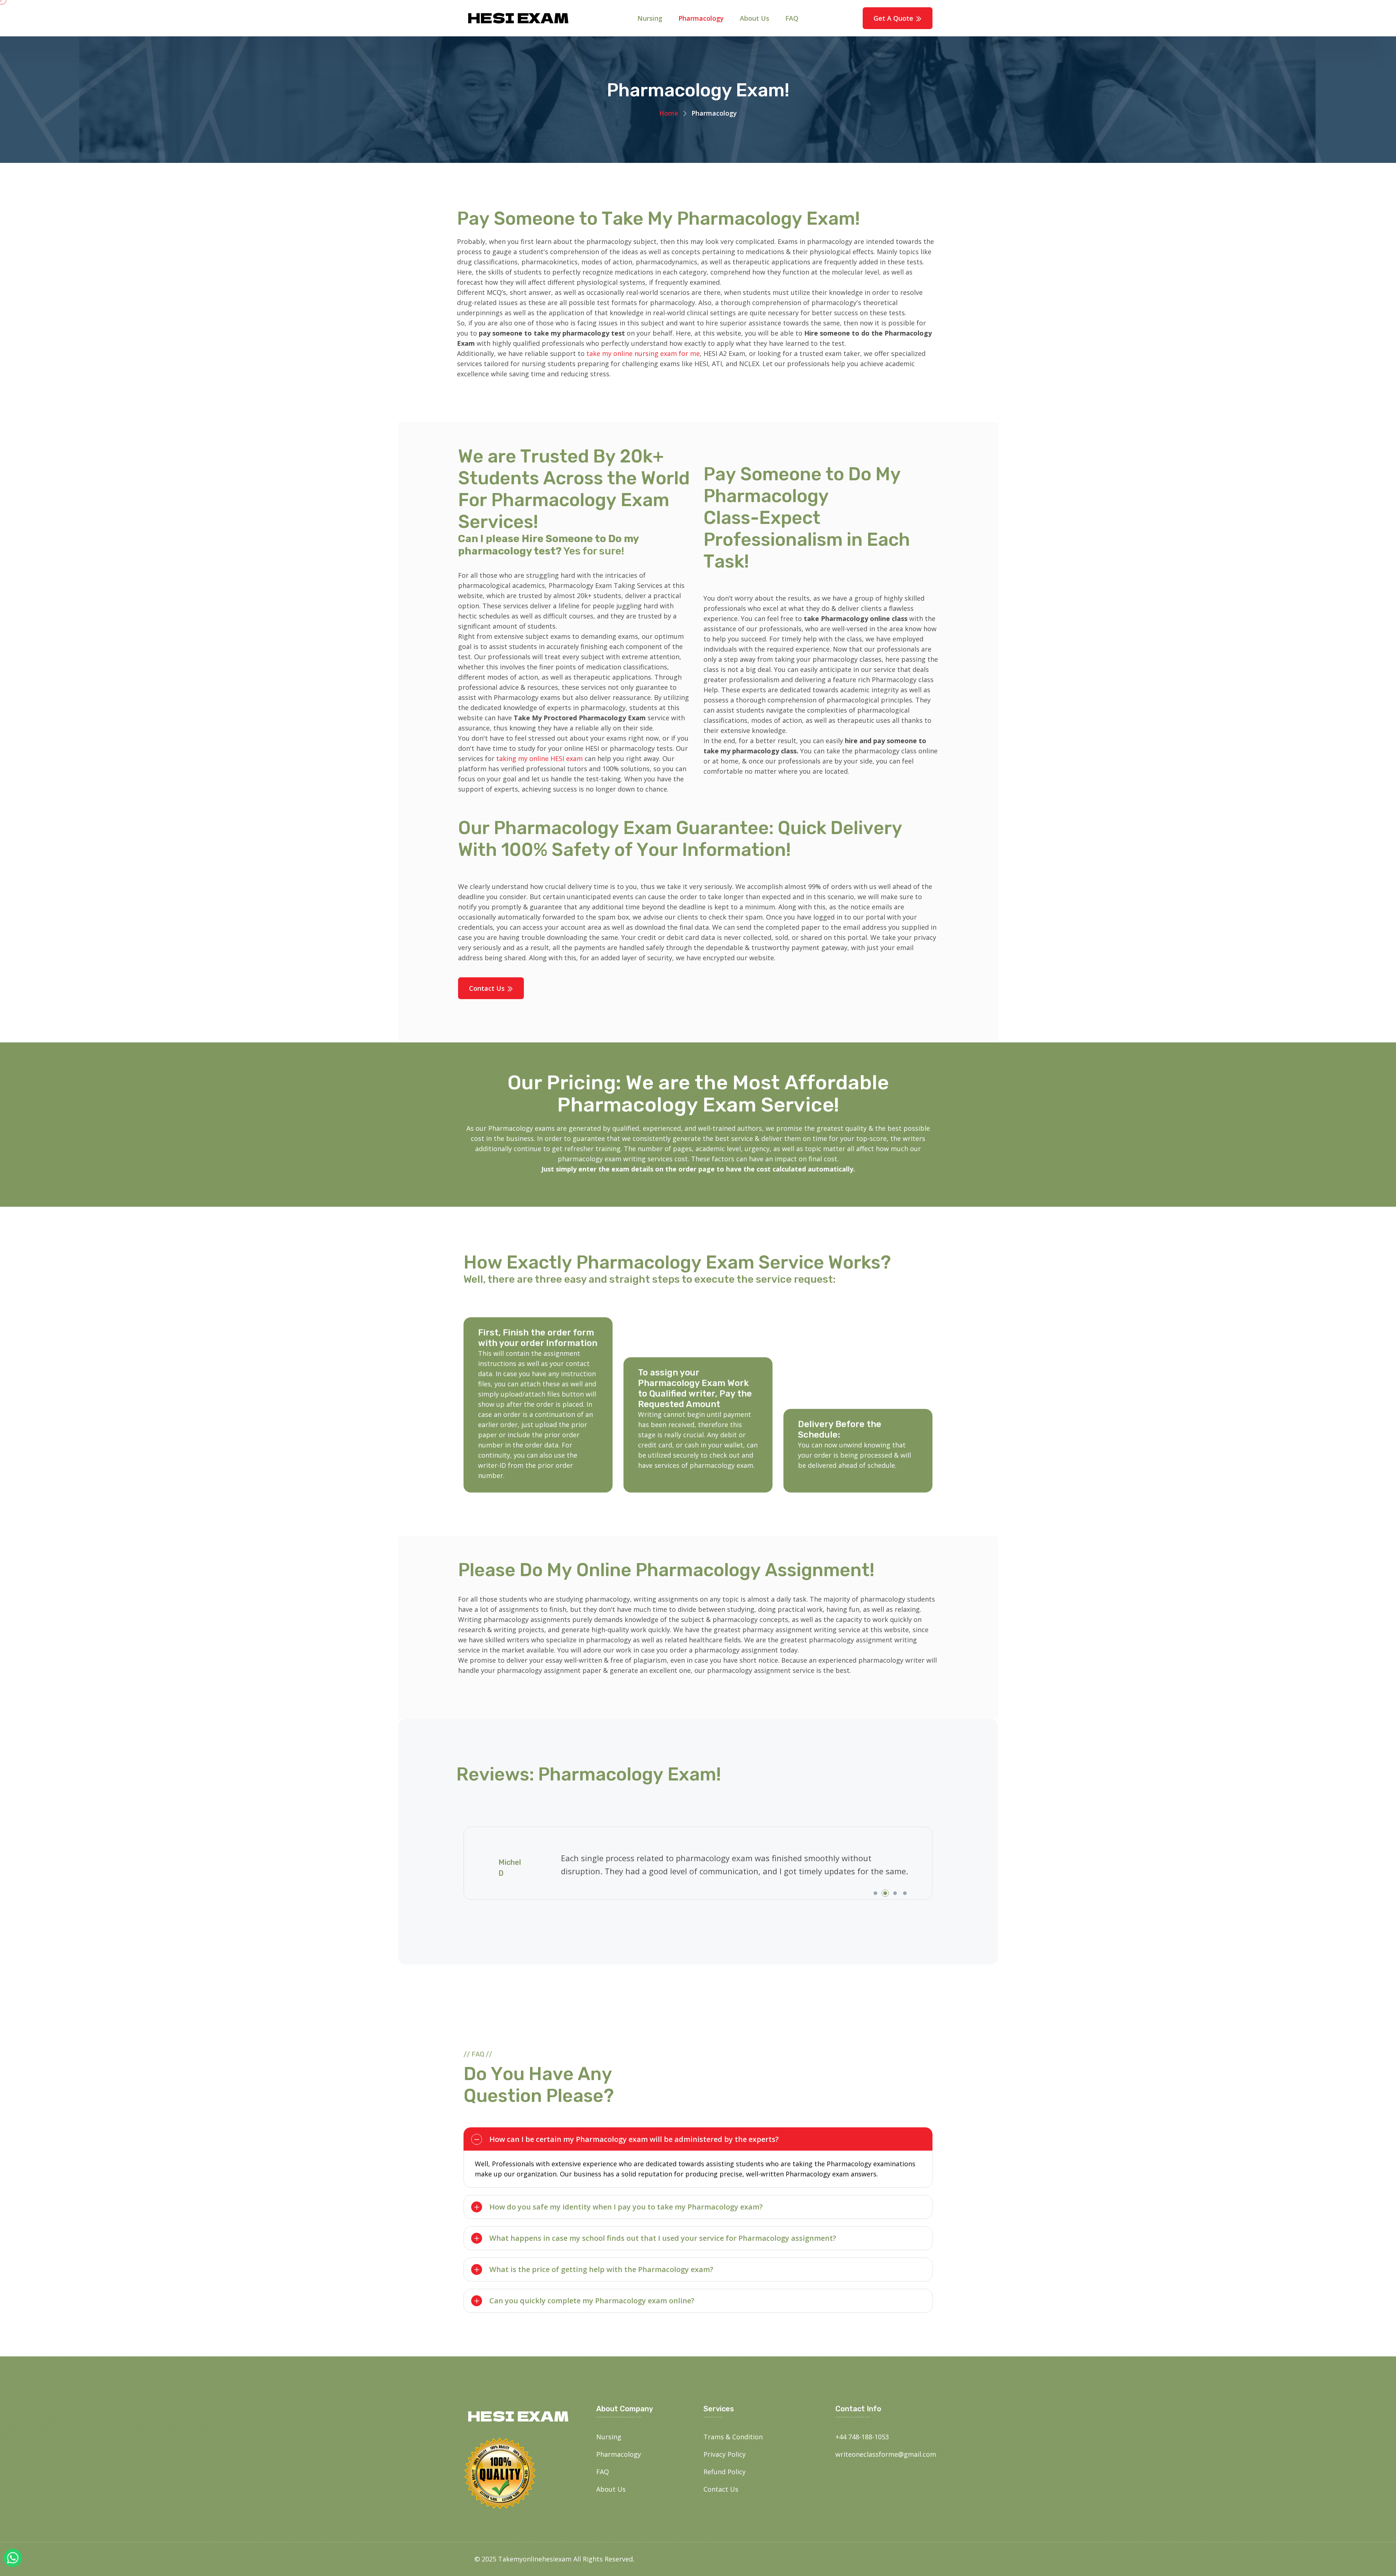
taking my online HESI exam (539, 758)
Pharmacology (701, 18)
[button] (875, 1893)
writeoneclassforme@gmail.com (886, 2454)
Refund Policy (725, 2472)
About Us (755, 18)
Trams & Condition (733, 2437)
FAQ (792, 18)
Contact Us (488, 988)
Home (669, 113)
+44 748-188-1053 (862, 2437)
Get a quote (894, 18)
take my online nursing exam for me (643, 353)
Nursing (650, 18)
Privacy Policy (725, 2454)
